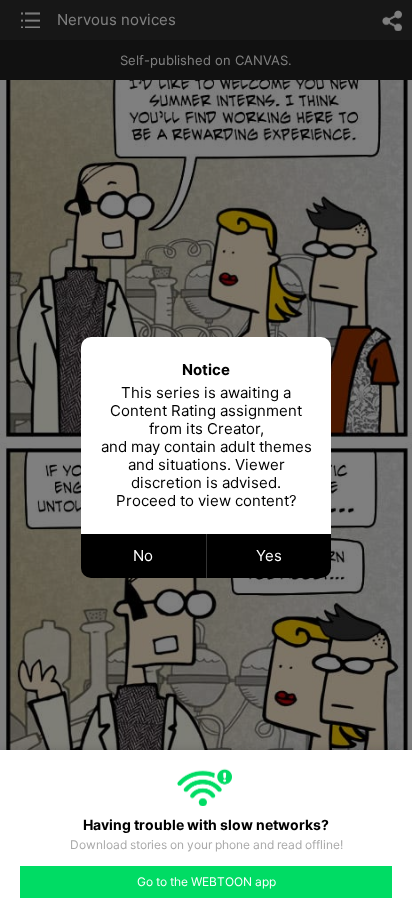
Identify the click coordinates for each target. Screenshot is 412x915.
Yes (269, 555)
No (143, 555)
